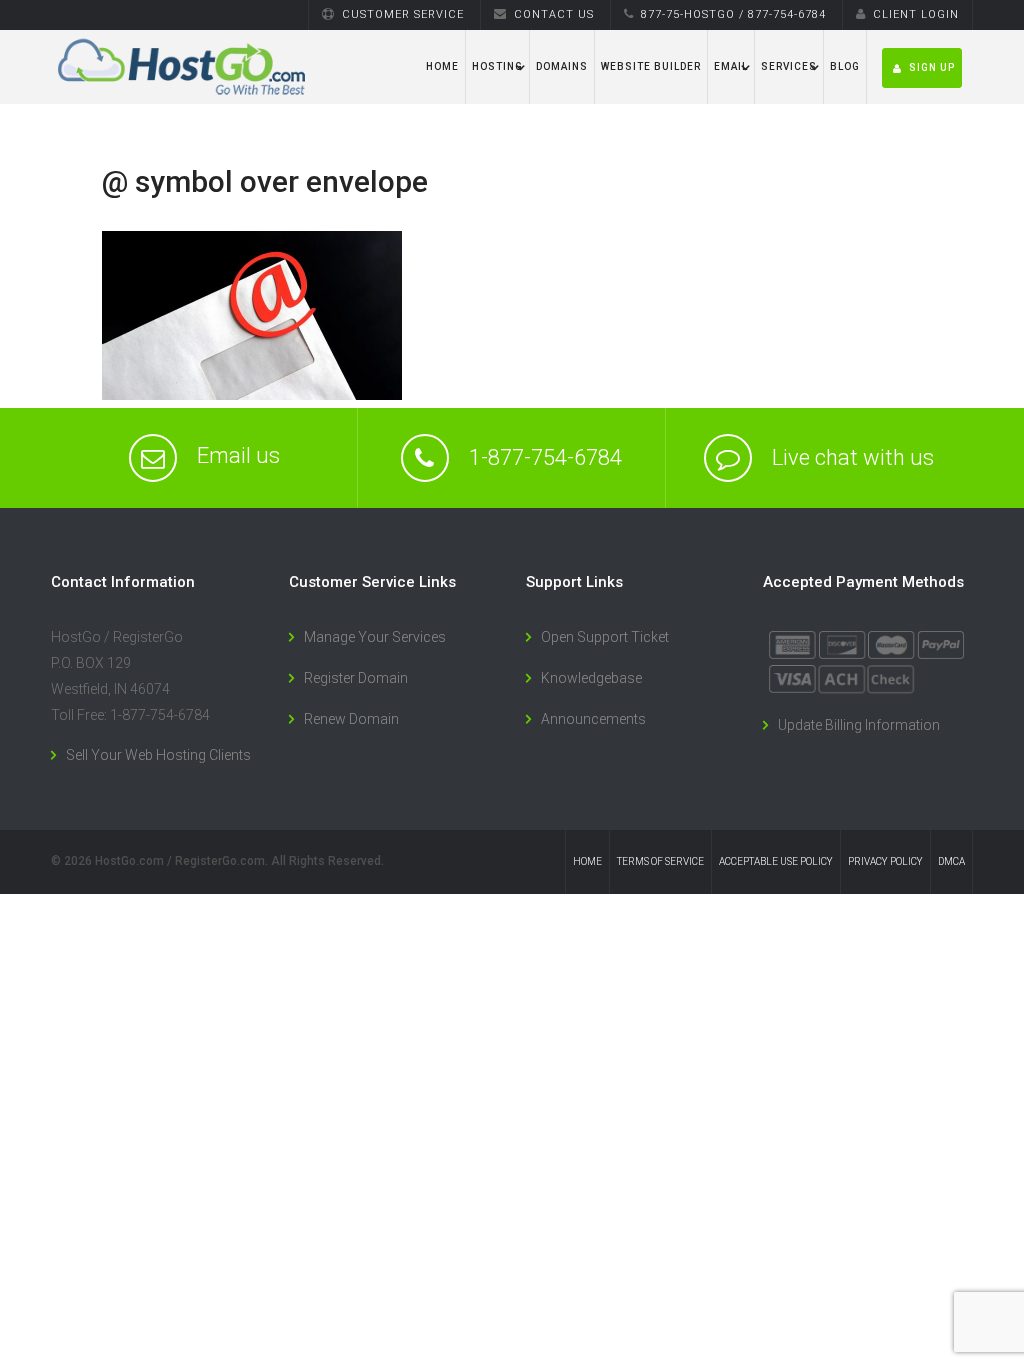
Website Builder (651, 66)
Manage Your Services (375, 637)
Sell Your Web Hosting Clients (158, 755)
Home (442, 66)
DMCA (951, 861)
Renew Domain (351, 719)
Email (731, 66)
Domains (562, 66)
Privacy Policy (885, 861)
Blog (845, 66)
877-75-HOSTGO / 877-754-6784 (733, 14)
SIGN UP (932, 67)
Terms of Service (660, 861)
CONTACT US (554, 14)
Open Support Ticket (605, 637)
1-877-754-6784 (545, 458)
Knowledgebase (591, 678)
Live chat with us (853, 458)
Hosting (497, 66)
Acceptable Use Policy (776, 861)
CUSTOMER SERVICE (403, 14)
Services (789, 66)
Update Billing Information (859, 725)
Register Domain (356, 678)
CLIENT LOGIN (916, 14)
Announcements (593, 719)
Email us (238, 455)
